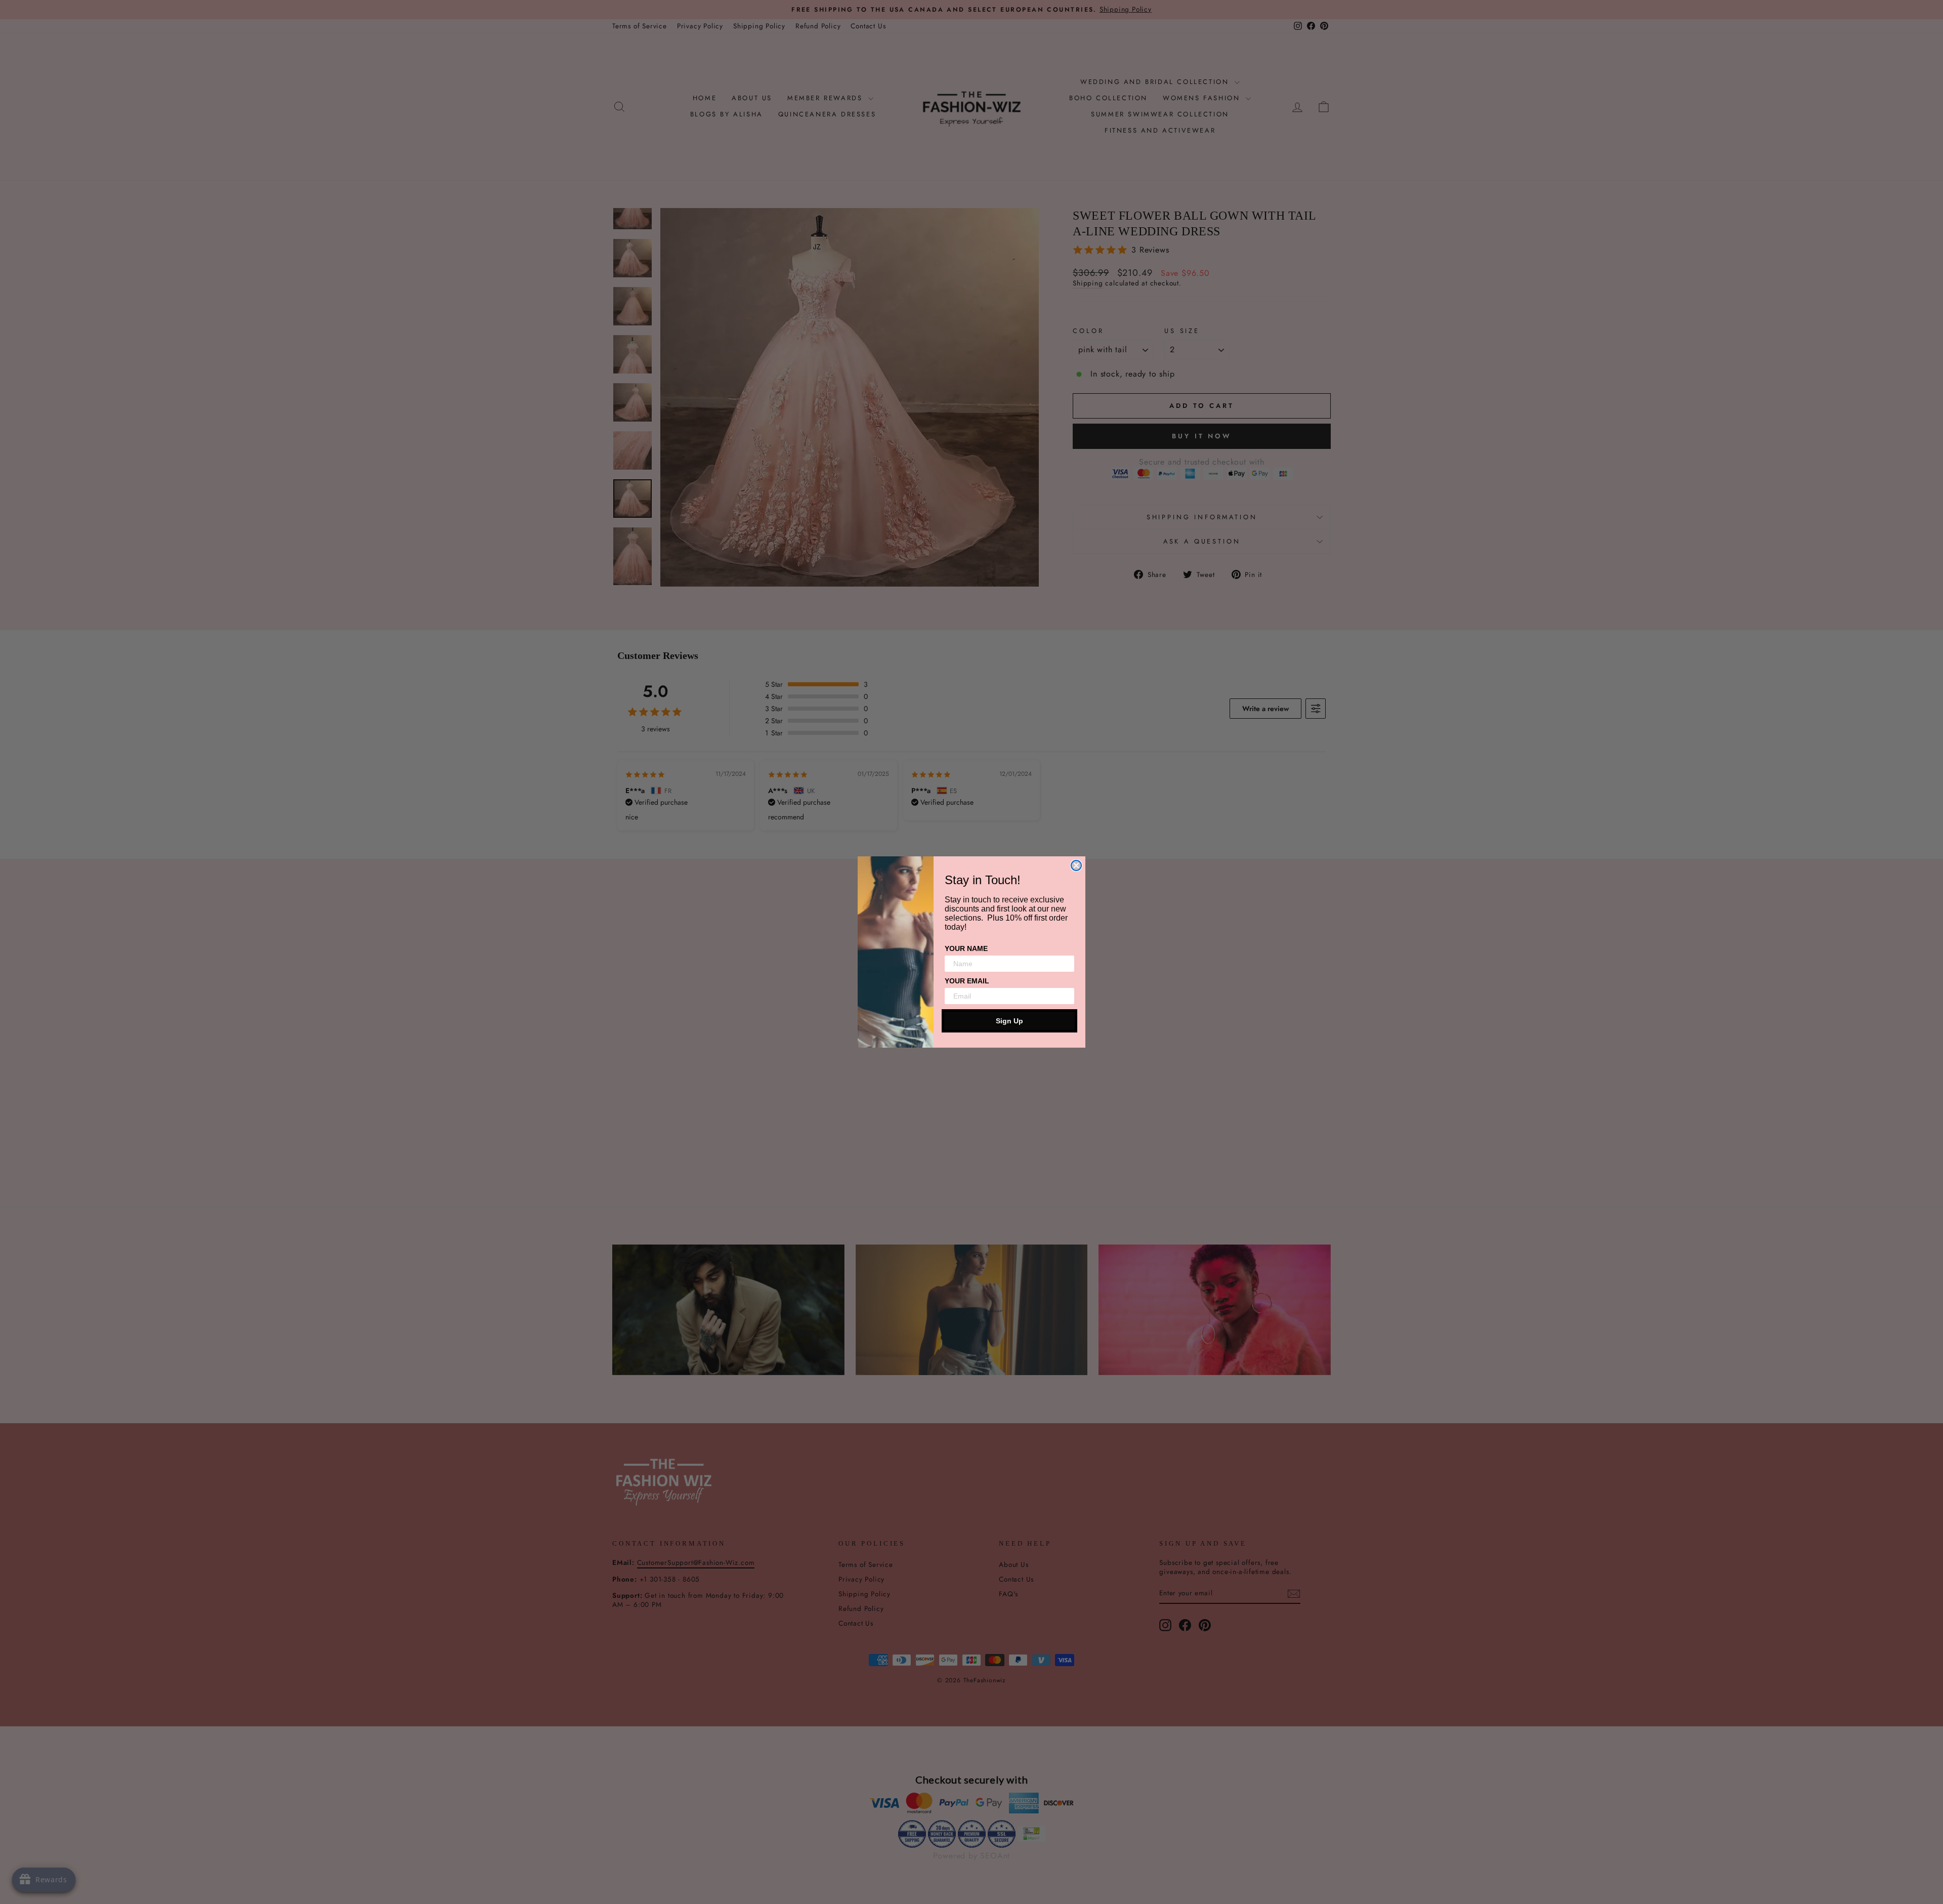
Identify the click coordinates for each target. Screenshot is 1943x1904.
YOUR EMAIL (967, 981)
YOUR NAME (966, 948)
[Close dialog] (1076, 865)
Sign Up (1009, 1021)
